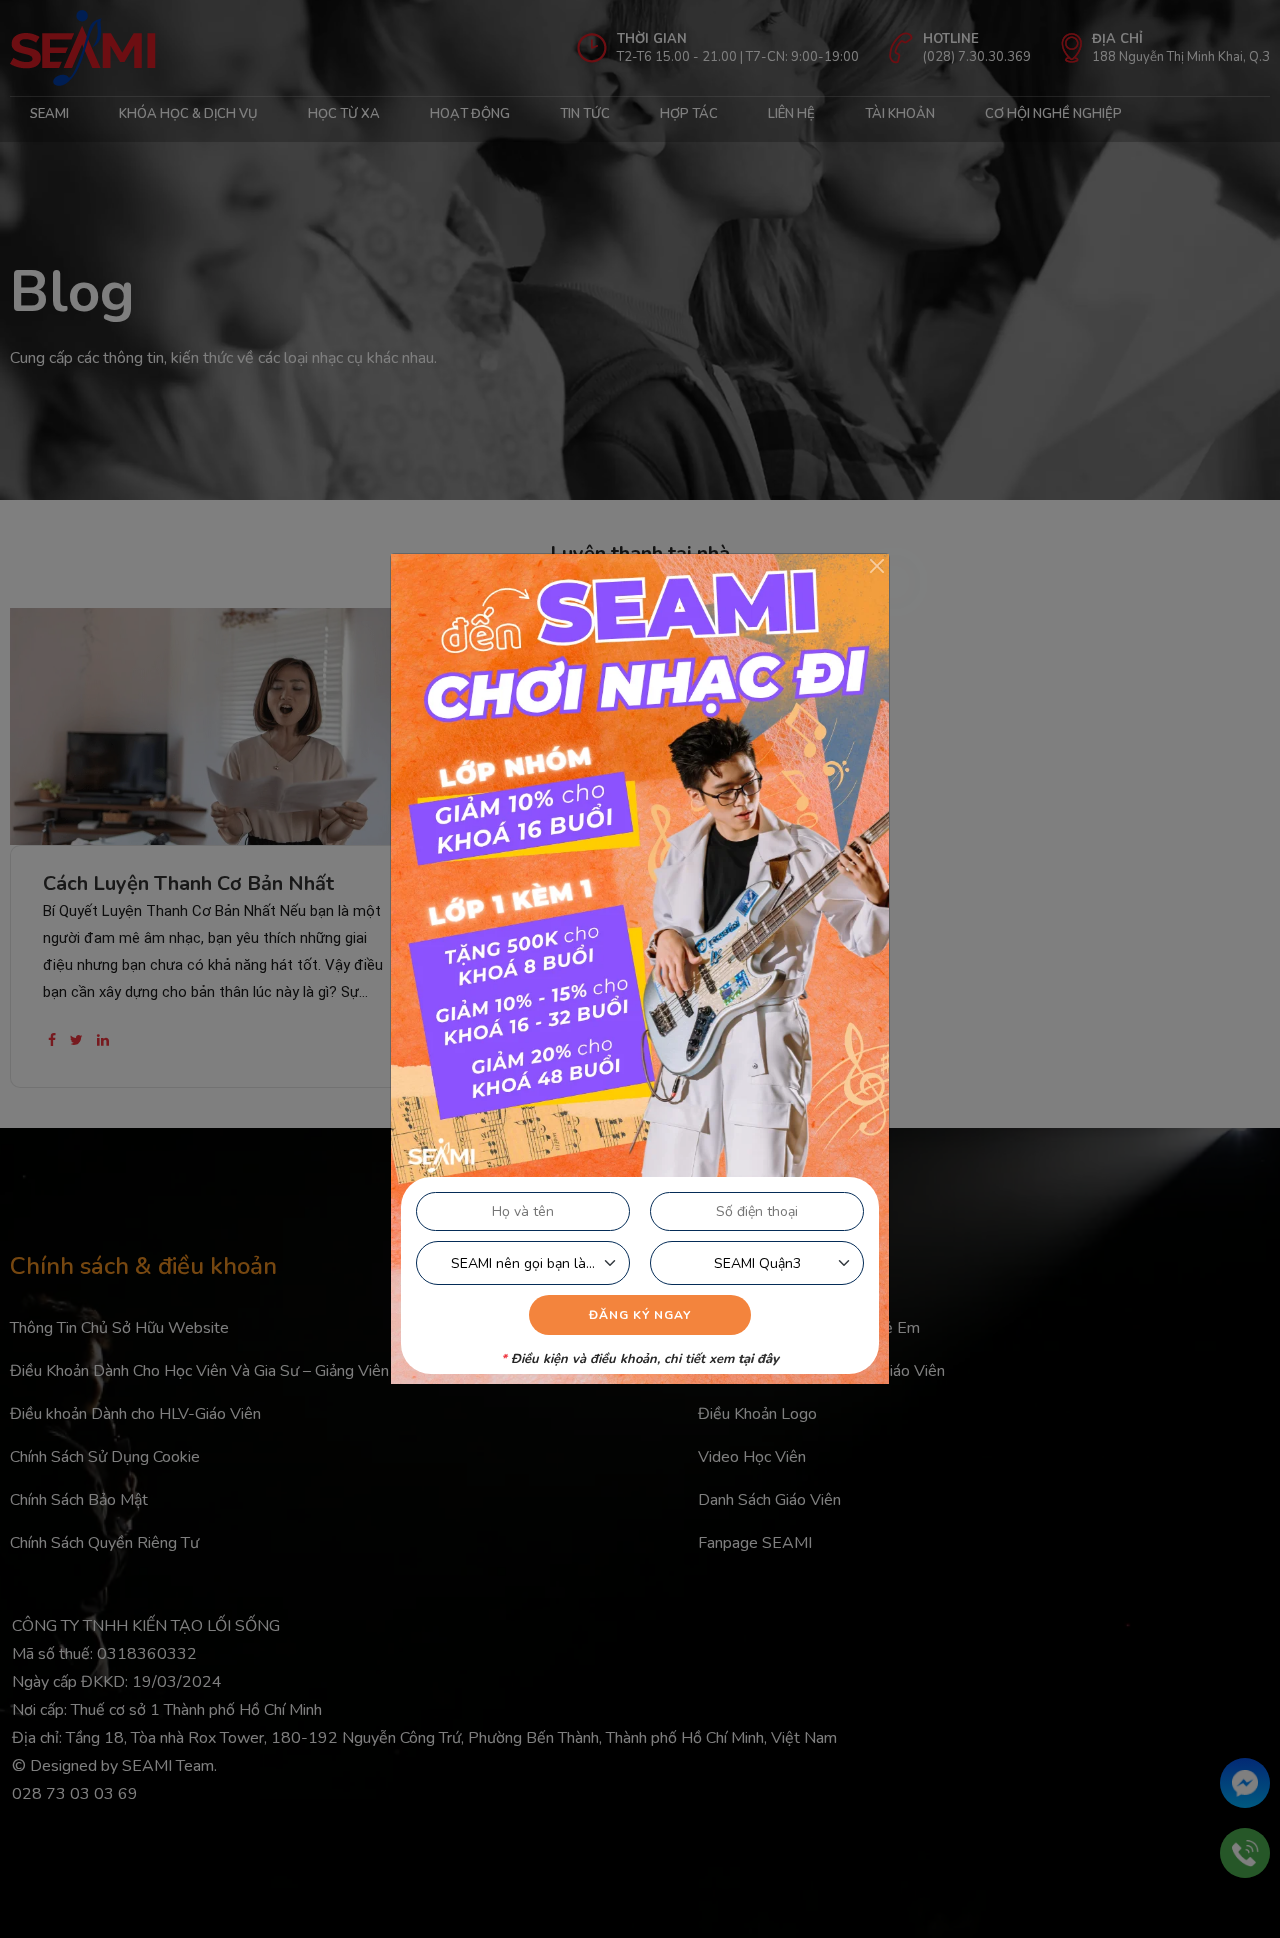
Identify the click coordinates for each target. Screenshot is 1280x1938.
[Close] (877, 566)
